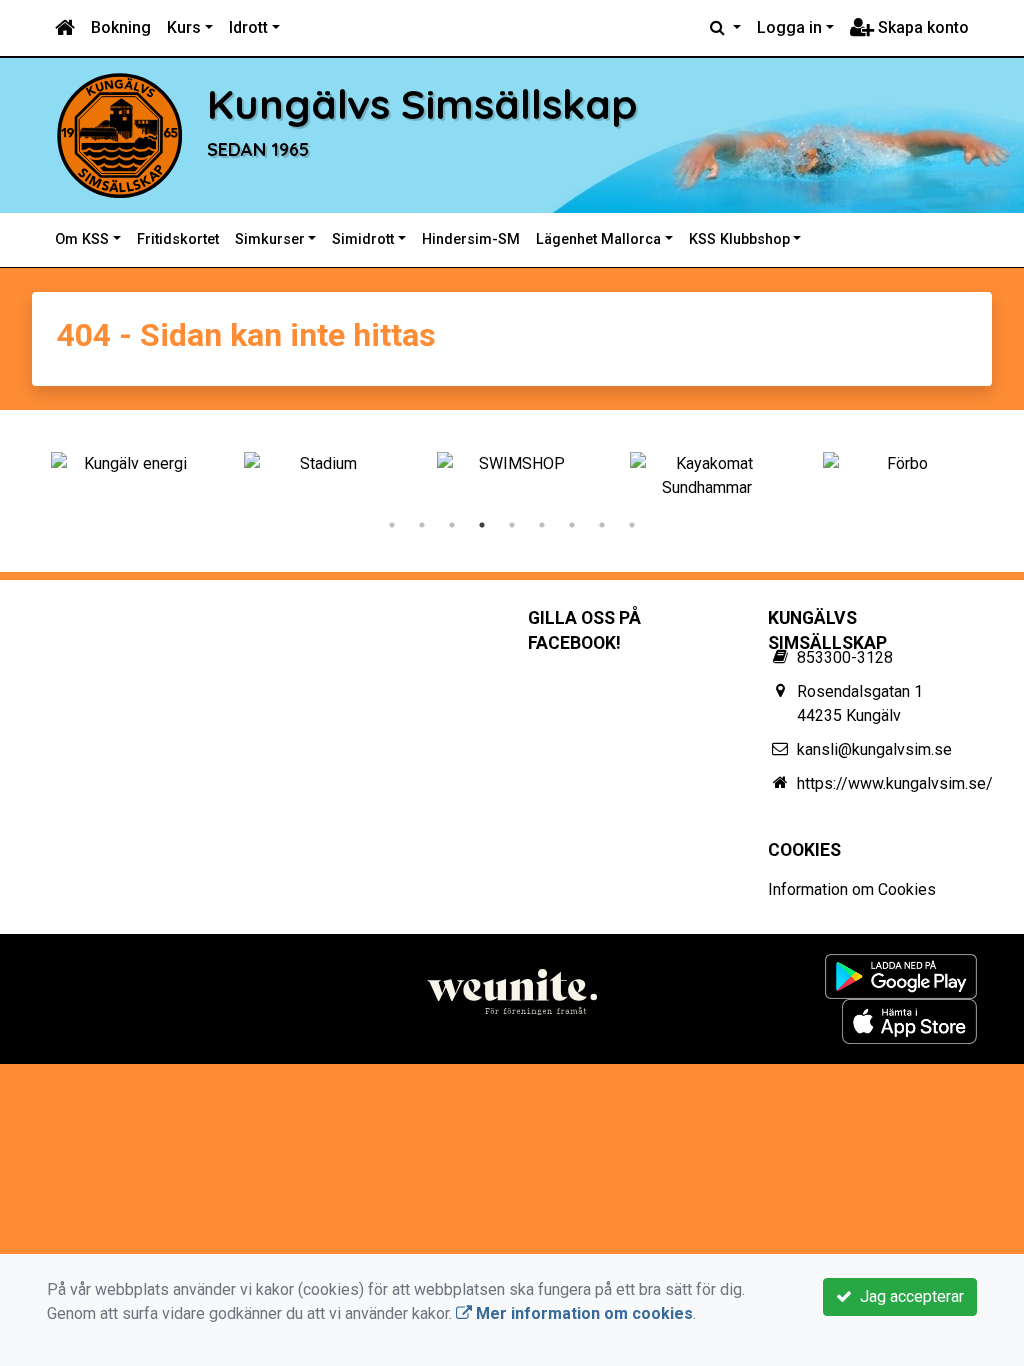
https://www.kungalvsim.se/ (895, 783)
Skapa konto (921, 27)
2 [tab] (422, 525)
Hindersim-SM (471, 239)
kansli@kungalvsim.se (874, 749)
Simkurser (270, 239)
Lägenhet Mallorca (598, 239)
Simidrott (363, 239)
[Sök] (725, 28)
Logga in (789, 27)
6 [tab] (542, 525)
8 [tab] (602, 525)
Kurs (184, 27)
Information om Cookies (852, 889)
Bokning (121, 27)
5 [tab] (512, 525)
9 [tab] (632, 525)
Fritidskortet (178, 239)
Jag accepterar (908, 1296)
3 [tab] (452, 525)
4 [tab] (482, 525)
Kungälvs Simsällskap (422, 103)
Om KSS (82, 239)
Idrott (248, 27)
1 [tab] (392, 525)
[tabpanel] (127, 464)
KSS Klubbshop (739, 239)
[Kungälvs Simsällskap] (119, 134)
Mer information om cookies (582, 1313)
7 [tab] (572, 525)
